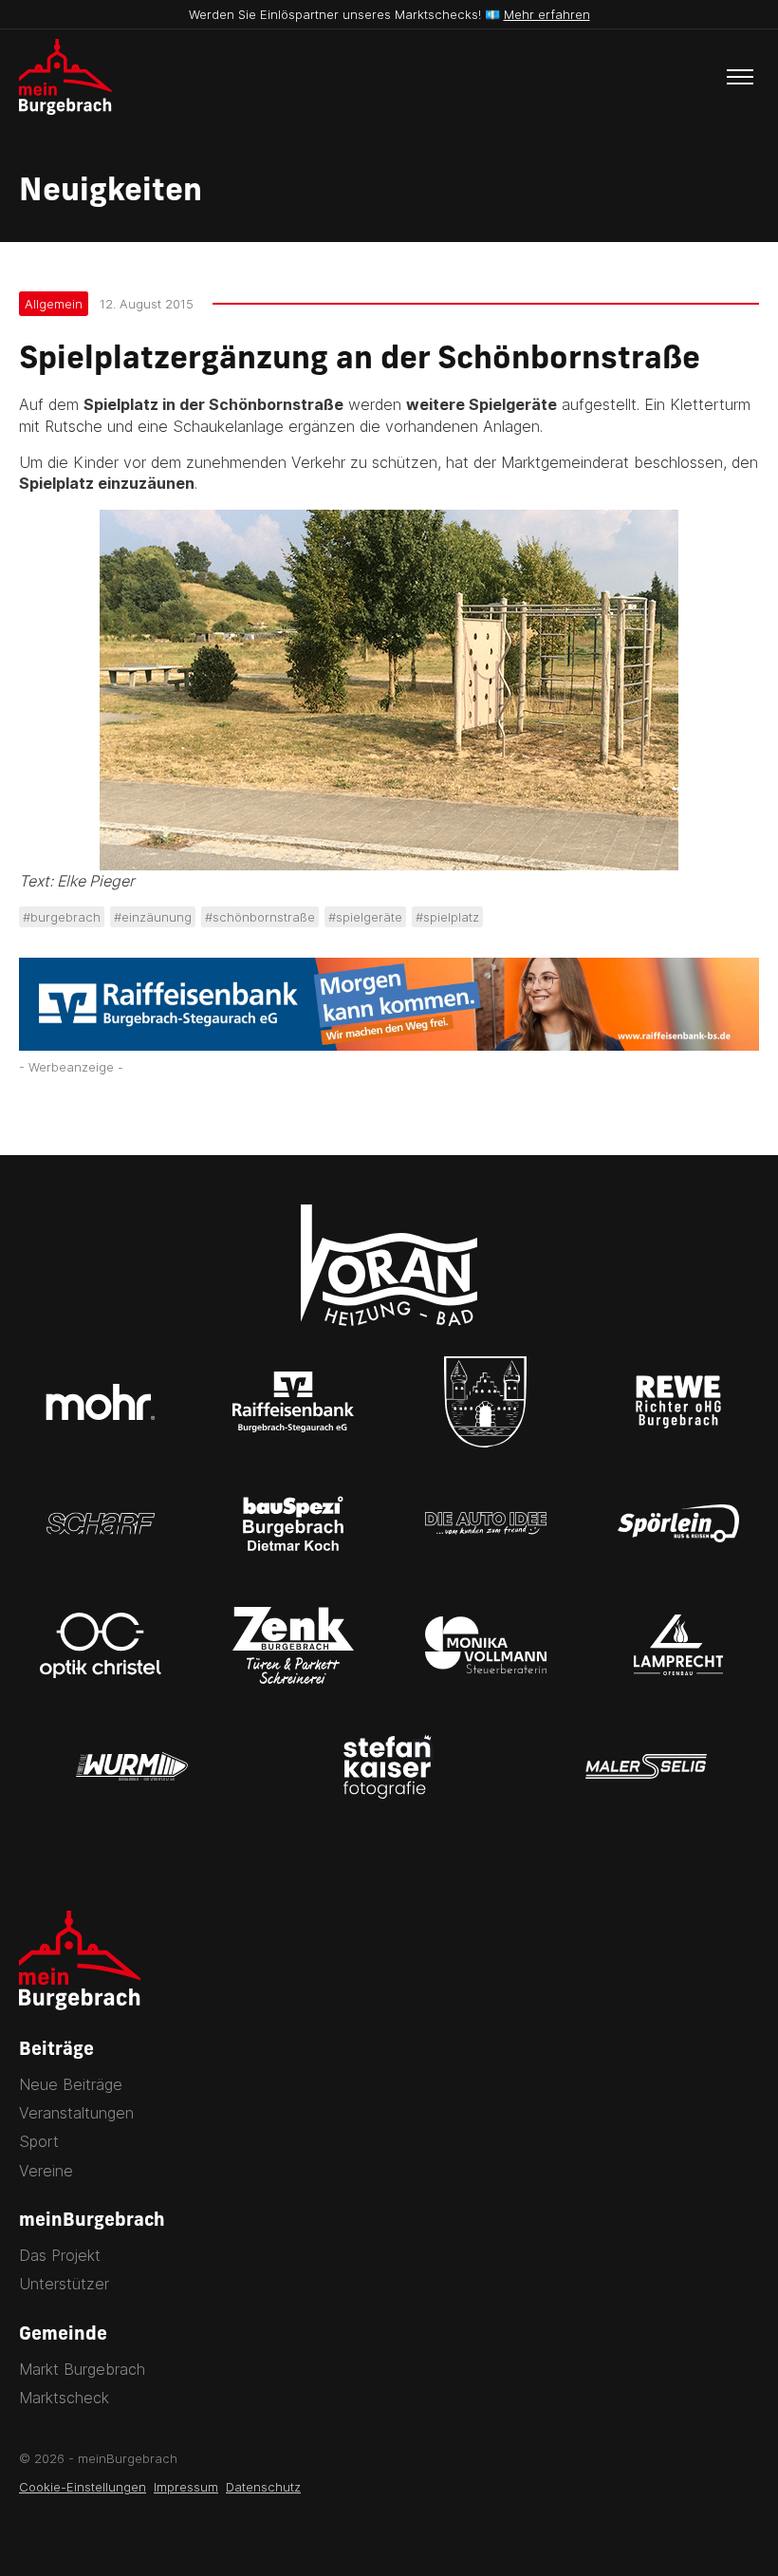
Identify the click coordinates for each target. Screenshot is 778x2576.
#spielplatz (447, 917)
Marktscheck (64, 2398)
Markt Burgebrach (82, 2369)
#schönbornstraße (260, 917)
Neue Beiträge (71, 2084)
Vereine (46, 2171)
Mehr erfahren (547, 14)
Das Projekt (60, 2255)
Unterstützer (64, 2284)
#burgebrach (62, 917)
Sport (39, 2141)
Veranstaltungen (76, 2113)
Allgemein (54, 304)
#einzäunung (153, 917)
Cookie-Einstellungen (83, 2487)
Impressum (186, 2487)
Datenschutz (263, 2487)
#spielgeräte (365, 917)
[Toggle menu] (740, 77)
